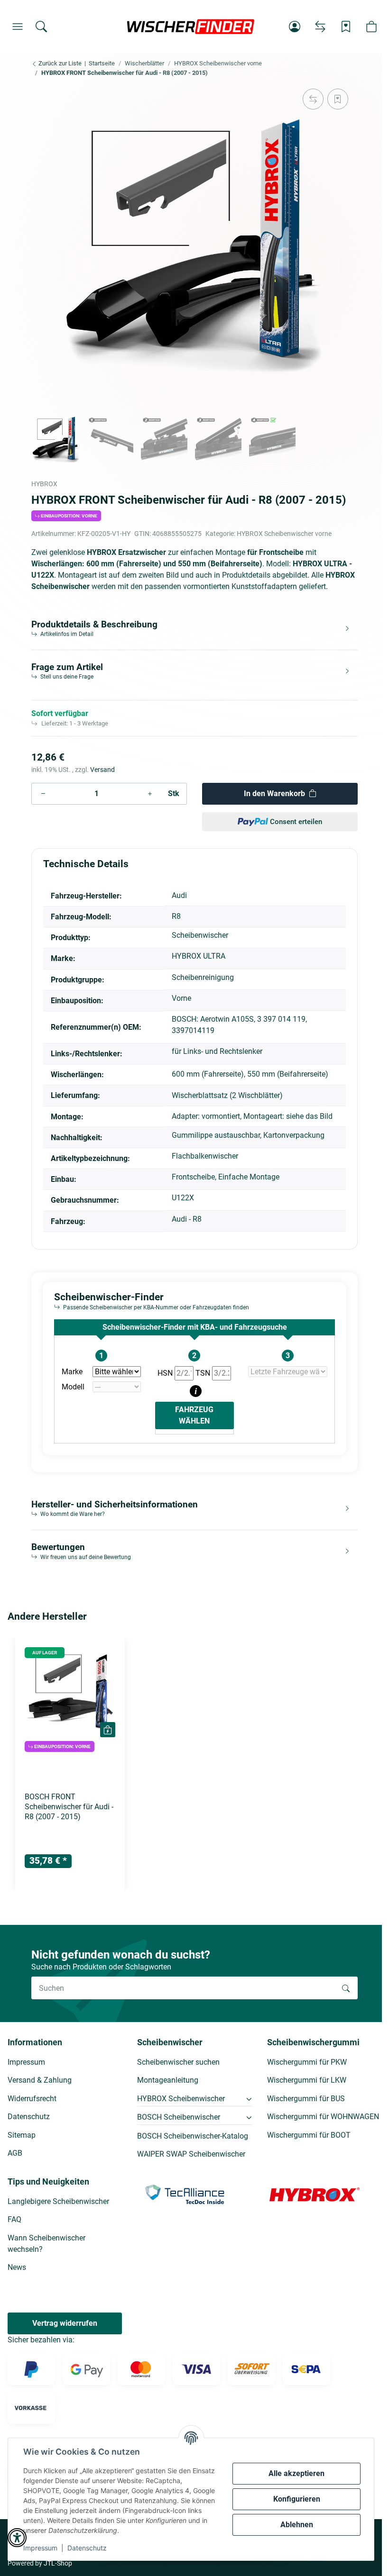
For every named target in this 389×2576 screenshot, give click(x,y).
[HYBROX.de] (315, 2194)
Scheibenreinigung (203, 977)
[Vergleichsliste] (320, 27)
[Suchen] (41, 27)
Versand (102, 770)
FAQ (14, 2219)
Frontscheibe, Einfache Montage (226, 1177)
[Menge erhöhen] (150, 794)
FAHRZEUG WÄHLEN (194, 1415)
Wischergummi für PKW (307, 2062)
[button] (18, 27)
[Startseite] (191, 27)
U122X (183, 1198)
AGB (15, 2153)
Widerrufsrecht (32, 2099)
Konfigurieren (297, 2499)
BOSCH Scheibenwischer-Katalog (193, 2136)
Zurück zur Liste (59, 63)
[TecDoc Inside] (185, 2194)
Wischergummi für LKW (307, 2080)
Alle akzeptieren (296, 2473)
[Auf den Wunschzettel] (338, 99)
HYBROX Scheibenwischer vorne (284, 534)
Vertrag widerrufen (65, 2323)
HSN (166, 1373)
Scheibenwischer (200, 935)
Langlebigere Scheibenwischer (58, 2201)
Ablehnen (297, 2525)
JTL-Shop (58, 2563)
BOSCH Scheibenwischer (179, 2117)
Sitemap (22, 2135)
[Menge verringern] (43, 794)
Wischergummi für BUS (306, 2099)
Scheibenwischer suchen (178, 2062)
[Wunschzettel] (346, 27)
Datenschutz (87, 2548)
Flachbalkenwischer (205, 1156)
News (17, 2267)
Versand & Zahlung (40, 2080)
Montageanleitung (168, 2080)
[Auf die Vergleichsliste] (313, 99)
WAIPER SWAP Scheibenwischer (191, 2154)
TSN (204, 1373)
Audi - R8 (187, 1219)
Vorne (181, 998)
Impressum (40, 2548)
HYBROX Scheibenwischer (181, 2099)
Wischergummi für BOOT (309, 2135)
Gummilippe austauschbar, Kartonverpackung (248, 1135)
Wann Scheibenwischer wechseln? (46, 2244)
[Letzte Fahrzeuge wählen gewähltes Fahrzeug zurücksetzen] (288, 1372)
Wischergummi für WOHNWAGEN (323, 2117)
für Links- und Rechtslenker (217, 1051)
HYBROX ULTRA (199, 956)
